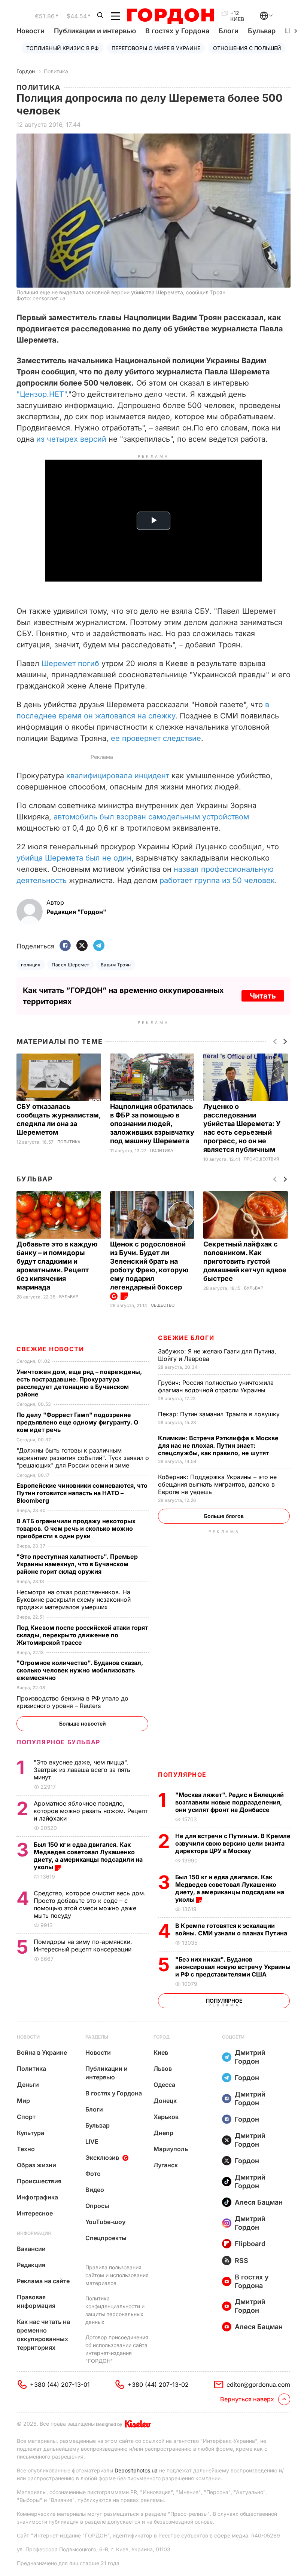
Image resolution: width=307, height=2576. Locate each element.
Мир (23, 2101)
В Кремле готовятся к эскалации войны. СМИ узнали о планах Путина (232, 1929)
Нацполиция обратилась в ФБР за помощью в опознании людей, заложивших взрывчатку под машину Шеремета (152, 1124)
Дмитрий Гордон (250, 2057)
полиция (31, 965)
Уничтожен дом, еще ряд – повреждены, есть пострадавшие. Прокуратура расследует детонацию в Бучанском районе (79, 1383)
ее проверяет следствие (155, 738)
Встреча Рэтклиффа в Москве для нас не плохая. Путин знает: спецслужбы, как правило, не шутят (218, 1445)
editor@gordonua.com (258, 2385)
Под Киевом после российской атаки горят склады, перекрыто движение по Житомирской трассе (82, 1635)
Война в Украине (42, 2052)
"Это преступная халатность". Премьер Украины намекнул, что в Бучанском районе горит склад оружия (77, 1564)
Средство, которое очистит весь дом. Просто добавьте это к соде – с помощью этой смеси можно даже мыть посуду (90, 1904)
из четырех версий (71, 439)
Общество (163, 1305)
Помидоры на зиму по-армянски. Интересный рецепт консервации (83, 1945)
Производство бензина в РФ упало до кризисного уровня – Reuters (72, 1702)
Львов (163, 2069)
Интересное (35, 2213)
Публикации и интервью (95, 31)
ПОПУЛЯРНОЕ (182, 1775)
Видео (95, 2190)
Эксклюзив (102, 2158)
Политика (56, 71)
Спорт (26, 2117)
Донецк (165, 2101)
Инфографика (37, 2197)
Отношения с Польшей (247, 48)
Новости (31, 31)
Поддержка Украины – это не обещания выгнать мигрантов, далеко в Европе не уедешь (217, 1484)
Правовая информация (36, 2301)
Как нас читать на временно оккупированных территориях (43, 2335)
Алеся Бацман (259, 2202)
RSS (241, 2261)
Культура (31, 2133)
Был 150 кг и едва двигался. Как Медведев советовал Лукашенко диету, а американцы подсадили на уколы (230, 1888)
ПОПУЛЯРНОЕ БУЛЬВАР (58, 1742)
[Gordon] (171, 16)
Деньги (28, 2085)
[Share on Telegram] (99, 946)
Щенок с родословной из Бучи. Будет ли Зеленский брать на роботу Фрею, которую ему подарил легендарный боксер (149, 1266)
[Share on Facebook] (65, 946)
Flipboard (250, 2244)
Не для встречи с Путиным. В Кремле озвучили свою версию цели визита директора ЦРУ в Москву (233, 1843)
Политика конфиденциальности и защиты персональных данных (115, 2310)
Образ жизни (37, 2165)
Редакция (31, 2265)
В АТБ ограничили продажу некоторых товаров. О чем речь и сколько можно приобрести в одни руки (76, 1528)
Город (162, 2037)
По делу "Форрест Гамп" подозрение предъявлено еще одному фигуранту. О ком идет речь (77, 1422)
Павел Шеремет (70, 965)
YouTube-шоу (105, 2222)
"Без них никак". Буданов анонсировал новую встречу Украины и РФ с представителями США (233, 1967)
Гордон (26, 71)
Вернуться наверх (247, 2399)
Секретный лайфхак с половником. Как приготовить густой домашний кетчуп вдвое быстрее (245, 1261)
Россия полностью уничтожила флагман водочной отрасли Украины (216, 1386)
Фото (93, 2174)
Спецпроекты (106, 2238)
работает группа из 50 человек (217, 880)
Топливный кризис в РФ (63, 48)
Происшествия (261, 1159)
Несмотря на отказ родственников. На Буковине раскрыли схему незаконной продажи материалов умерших (74, 1600)
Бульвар (262, 31)
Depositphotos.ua (136, 2470)
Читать (263, 996)
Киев (161, 2052)
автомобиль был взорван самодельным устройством (151, 817)
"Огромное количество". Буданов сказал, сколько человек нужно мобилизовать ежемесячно (80, 1670)
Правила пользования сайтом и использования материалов (117, 2275)
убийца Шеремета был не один (74, 858)
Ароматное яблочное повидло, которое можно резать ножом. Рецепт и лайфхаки (91, 1811)
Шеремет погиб (70, 663)
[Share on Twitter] (82, 946)
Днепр (163, 2133)
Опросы (97, 2206)
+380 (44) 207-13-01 (60, 2385)
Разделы (97, 2037)
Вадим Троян (116, 965)
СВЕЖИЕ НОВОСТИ (50, 1349)
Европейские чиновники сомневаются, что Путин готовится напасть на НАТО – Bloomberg (82, 1493)
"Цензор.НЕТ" (42, 394)
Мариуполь (171, 2149)
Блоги (229, 31)
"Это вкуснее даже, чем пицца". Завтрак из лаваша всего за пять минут (82, 1770)
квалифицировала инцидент (118, 776)
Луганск (166, 2165)
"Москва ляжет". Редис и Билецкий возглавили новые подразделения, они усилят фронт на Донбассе (230, 1802)
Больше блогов (224, 1516)
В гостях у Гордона (177, 31)
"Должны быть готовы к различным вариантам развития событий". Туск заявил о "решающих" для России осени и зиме (83, 1458)
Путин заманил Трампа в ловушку (220, 1414)
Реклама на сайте (43, 2281)
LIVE (92, 2141)
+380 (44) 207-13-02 (158, 2385)
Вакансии (31, 2249)
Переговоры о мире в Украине (156, 48)
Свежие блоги (186, 1338)
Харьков (166, 2117)
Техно (26, 2149)
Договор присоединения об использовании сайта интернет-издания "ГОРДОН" (117, 2349)
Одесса (164, 2085)
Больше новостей (83, 1724)
